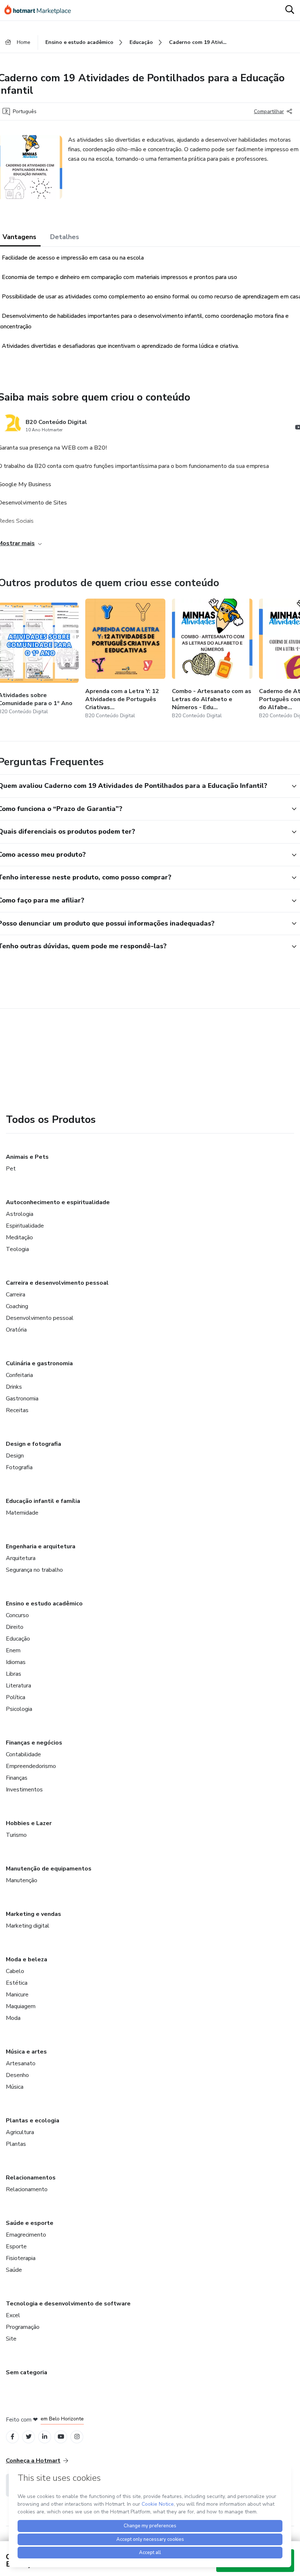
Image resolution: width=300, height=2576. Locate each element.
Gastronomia (22, 1399)
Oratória (16, 1330)
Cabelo (15, 1971)
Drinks (14, 1387)
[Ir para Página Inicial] (41, 10)
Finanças (17, 1778)
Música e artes (26, 2052)
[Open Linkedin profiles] (45, 2437)
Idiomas (16, 1662)
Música (15, 2087)
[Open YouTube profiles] (61, 2437)
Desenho (17, 2075)
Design (15, 1456)
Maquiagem (21, 2006)
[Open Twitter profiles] (29, 2437)
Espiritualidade (25, 1226)
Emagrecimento (26, 2235)
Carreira (16, 1295)
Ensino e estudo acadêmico (44, 1604)
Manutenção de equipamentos (49, 1869)
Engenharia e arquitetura (41, 1546)
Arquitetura (21, 1558)
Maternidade (22, 1513)
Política (16, 1697)
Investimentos (24, 1790)
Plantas (16, 2144)
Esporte (16, 2246)
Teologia (17, 1249)
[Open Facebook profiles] (12, 2437)
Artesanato (21, 2063)
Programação (23, 2327)
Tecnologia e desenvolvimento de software (68, 2304)
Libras (14, 1674)
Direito (15, 1627)
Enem (13, 1650)
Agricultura (20, 2132)
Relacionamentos (31, 2178)
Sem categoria (27, 2372)
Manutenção (22, 1880)
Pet (11, 1169)
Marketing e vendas (33, 1914)
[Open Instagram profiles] (77, 2437)
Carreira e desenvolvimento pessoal (57, 1283)
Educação (18, 1639)
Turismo (16, 1835)
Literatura (18, 1686)
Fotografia (19, 1467)
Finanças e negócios (34, 1743)
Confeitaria (19, 1375)
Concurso (17, 1615)
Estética (17, 1983)
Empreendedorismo (31, 1766)
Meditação (19, 1237)
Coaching (17, 1306)
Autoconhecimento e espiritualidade (58, 1202)
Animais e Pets (27, 1157)
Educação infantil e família (43, 1501)
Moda (13, 2018)
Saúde (14, 2270)
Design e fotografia (33, 1444)
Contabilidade (23, 1754)
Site (11, 2339)
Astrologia (20, 1214)
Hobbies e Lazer (29, 1823)
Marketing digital (28, 1926)
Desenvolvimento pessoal (40, 1318)
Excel (13, 2315)
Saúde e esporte (30, 2223)
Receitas (17, 1410)
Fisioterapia (21, 2258)
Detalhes (65, 237)
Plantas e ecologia (33, 2121)
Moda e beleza (27, 1959)
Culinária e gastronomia (39, 1363)
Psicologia (19, 1709)
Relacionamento (27, 2189)
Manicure (17, 1995)
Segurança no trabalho (34, 1570)
